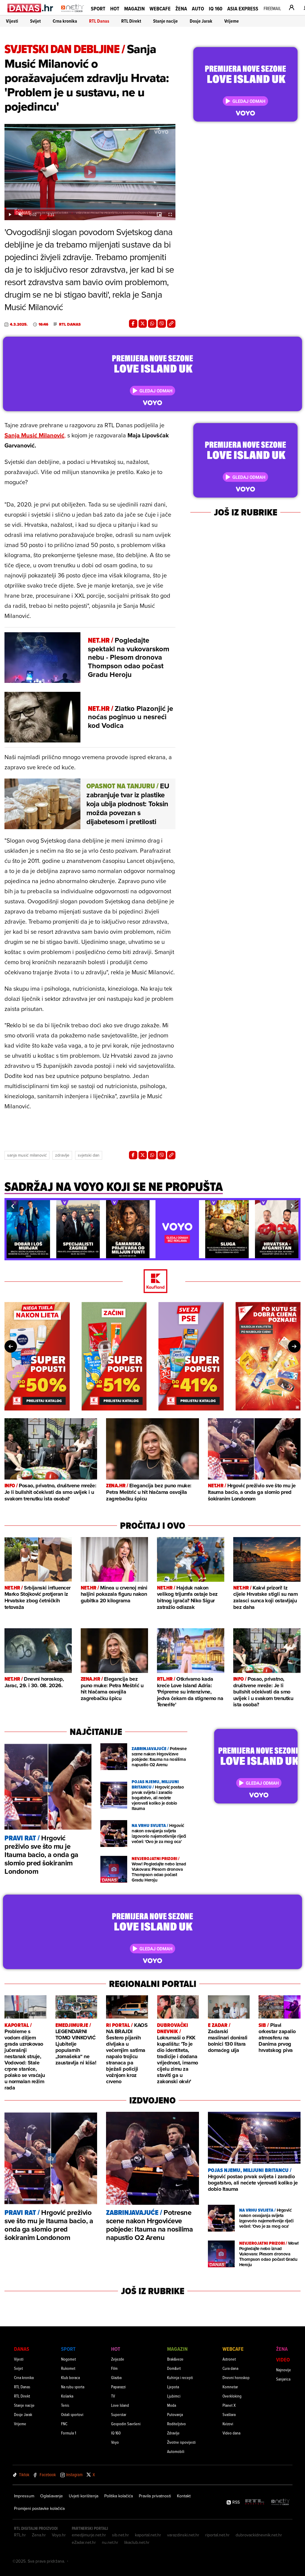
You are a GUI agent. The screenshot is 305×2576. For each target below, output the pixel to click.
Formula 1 (69, 2433)
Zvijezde (118, 2359)
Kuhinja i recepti (180, 2377)
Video (283, 2360)
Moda (172, 2405)
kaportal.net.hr (148, 2535)
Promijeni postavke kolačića (39, 2508)
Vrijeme (232, 21)
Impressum (24, 2496)
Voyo (115, 2442)
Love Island (120, 2405)
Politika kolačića (119, 2496)
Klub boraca (70, 2377)
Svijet (35, 21)
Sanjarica (283, 2379)
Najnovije (284, 2370)
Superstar (119, 2414)
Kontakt (184, 2496)
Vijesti (12, 21)
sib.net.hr (120, 2535)
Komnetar (230, 2387)
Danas (22, 2349)
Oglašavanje (52, 2496)
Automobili (176, 2451)
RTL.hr (20, 2535)
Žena (181, 8)
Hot (115, 8)
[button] (13, 1206)
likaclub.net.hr (137, 2542)
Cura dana (230, 2368)
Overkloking (232, 2396)
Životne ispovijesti (181, 2442)
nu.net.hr (110, 2542)
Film (114, 2368)
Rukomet (68, 2368)
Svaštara (229, 2414)
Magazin (134, 8)
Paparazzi (118, 2387)
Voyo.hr (59, 2535)
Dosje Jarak (201, 21)
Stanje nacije (165, 21)
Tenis (65, 2405)
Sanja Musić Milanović (27, 1155)
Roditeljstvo (176, 2424)
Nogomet (69, 2359)
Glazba (116, 2377)
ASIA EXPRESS (243, 8)
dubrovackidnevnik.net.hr (259, 2535)
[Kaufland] (152, 1282)
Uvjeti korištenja (84, 2496)
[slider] (90, 209)
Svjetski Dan (89, 1155)
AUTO (198, 8)
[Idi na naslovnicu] (73, 14)
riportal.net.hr (217, 2535)
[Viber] (162, 324)
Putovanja (175, 2414)
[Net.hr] (281, 2502)
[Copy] (171, 324)
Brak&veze (175, 2359)
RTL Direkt (131, 21)
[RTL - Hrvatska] (255, 2502)
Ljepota (173, 2387)
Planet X (229, 2405)
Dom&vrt (174, 2368)
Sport (98, 8)
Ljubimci (174, 2396)
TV (113, 2396)
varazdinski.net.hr (183, 2535)
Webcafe (160, 8)
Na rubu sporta (73, 2387)
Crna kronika (65, 21)
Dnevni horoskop (236, 2377)
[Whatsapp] (152, 324)
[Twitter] (143, 324)
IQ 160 (216, 8)
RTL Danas (99, 21)
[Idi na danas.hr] (31, 8)
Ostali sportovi (72, 2414)
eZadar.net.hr (84, 2542)
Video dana (231, 2433)
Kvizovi (228, 2424)
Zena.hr (39, 2535)
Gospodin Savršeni (126, 2424)
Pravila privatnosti (155, 2496)
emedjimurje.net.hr (89, 2535)
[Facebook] (133, 324)
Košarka (67, 2396)
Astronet (229, 2359)
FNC (64, 2424)
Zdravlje (62, 1155)
